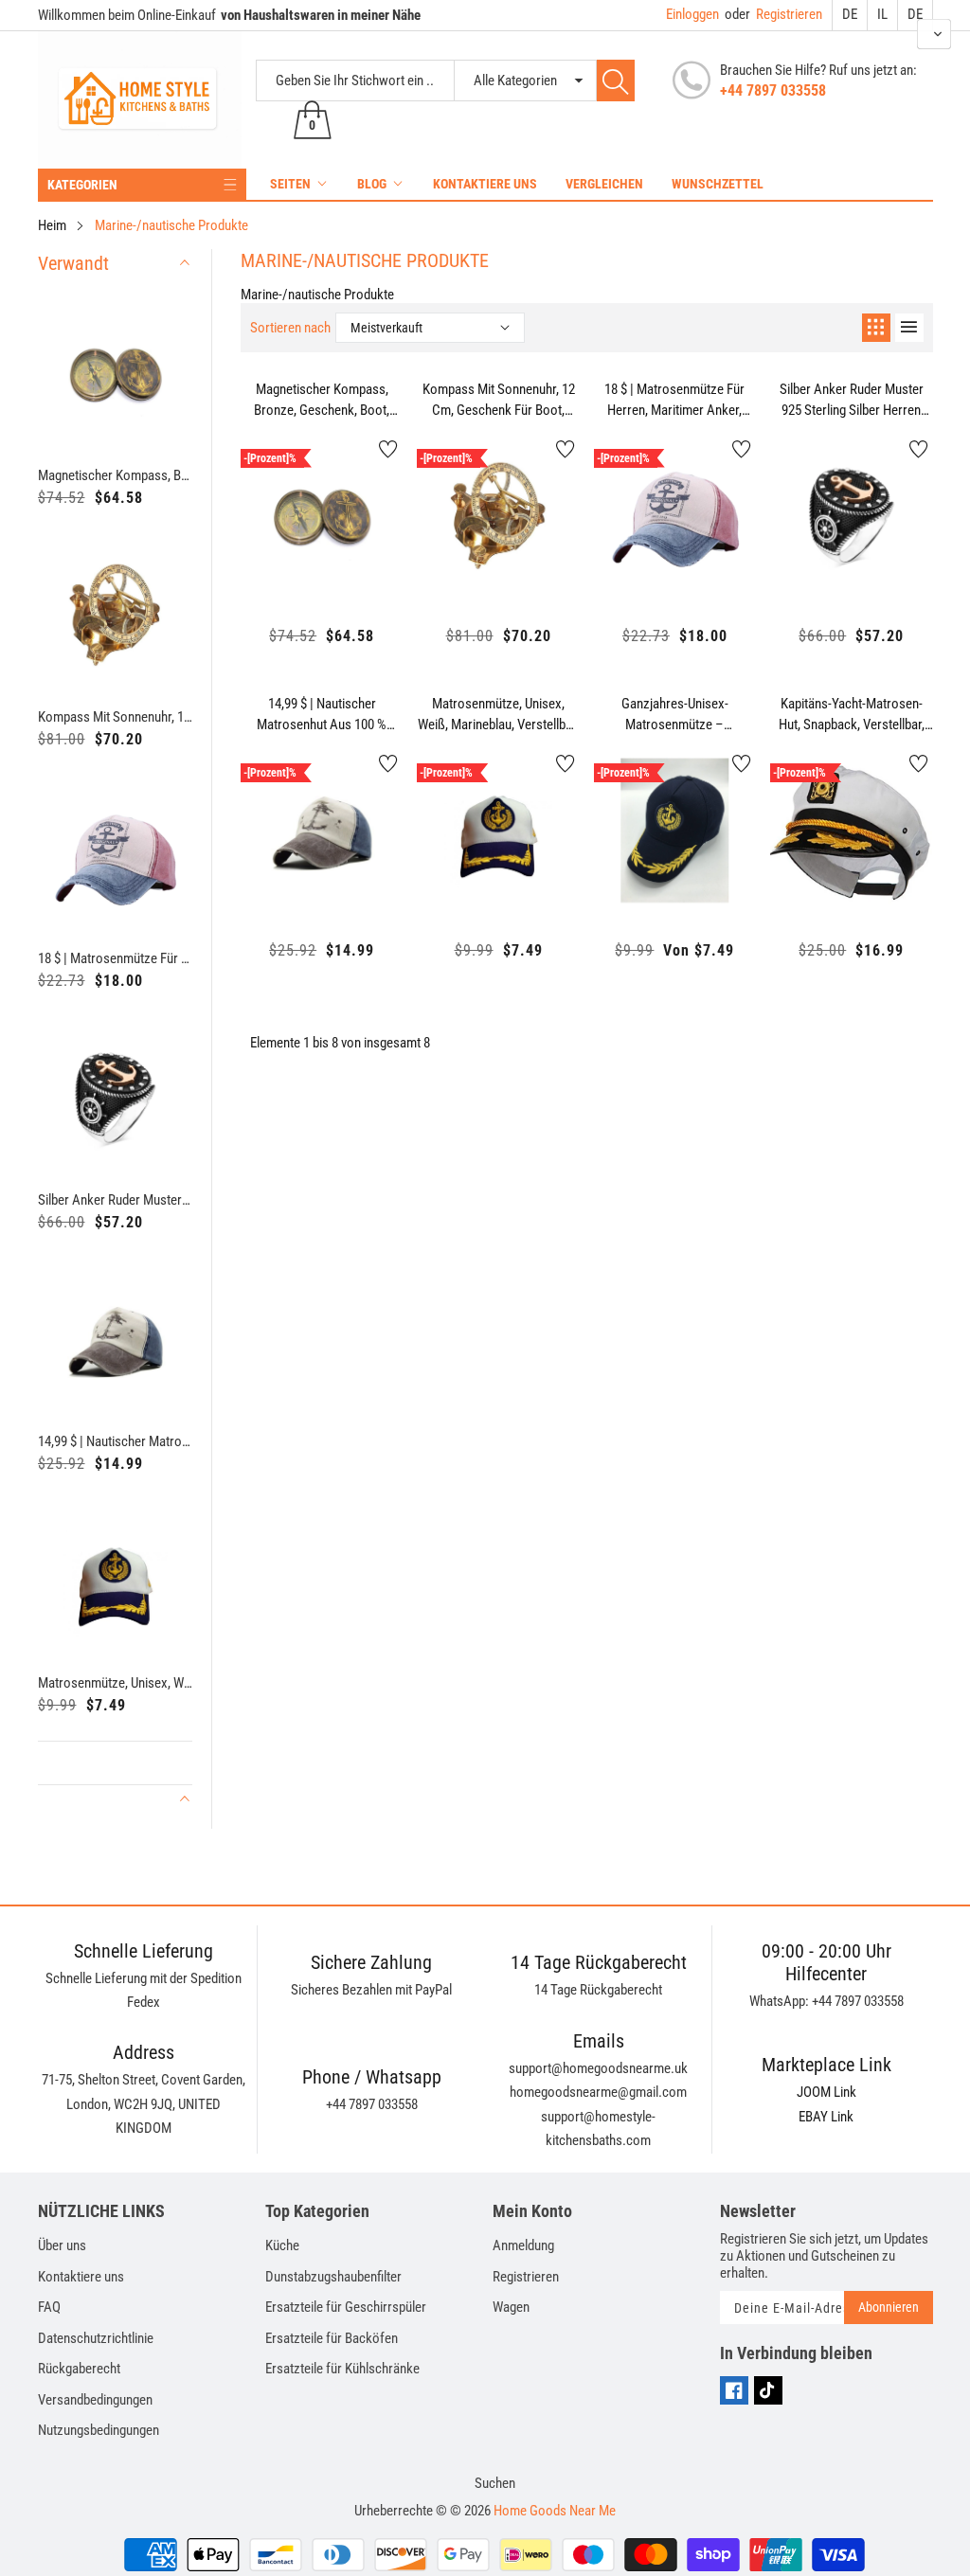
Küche (282, 2245)
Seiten (290, 184)
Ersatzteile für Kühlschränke (342, 2369)
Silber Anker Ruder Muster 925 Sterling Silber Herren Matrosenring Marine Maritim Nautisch (116, 1200)
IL (882, 14)
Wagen (511, 2307)
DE (850, 14)
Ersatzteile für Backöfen (332, 2338)
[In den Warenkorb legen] (275, 559)
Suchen (495, 2483)
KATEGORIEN (82, 185)
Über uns (62, 2245)
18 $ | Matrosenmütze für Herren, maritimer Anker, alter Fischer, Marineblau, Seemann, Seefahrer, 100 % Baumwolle (116, 958)
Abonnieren (889, 2307)
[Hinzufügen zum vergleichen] (369, 540)
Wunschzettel (718, 184)
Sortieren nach (290, 328)
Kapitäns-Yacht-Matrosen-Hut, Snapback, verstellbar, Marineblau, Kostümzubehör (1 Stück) (851, 715)
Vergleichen (604, 184)
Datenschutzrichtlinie (96, 2338)
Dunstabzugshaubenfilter (333, 2277)
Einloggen (692, 14)
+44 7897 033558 (773, 90)
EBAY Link (826, 2117)
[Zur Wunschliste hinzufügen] (388, 449)
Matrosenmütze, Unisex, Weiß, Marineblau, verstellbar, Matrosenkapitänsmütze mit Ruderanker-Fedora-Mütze (116, 1683)
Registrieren (773, 14)
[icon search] (616, 80)
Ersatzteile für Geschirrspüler (346, 2307)
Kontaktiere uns (485, 184)
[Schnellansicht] (322, 545)
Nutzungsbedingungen (99, 2430)
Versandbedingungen (95, 2400)
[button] (934, 34)
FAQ (49, 2307)
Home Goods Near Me (555, 2511)
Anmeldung (523, 2245)
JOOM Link (826, 2092)
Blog (372, 184)
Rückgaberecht (79, 2369)
